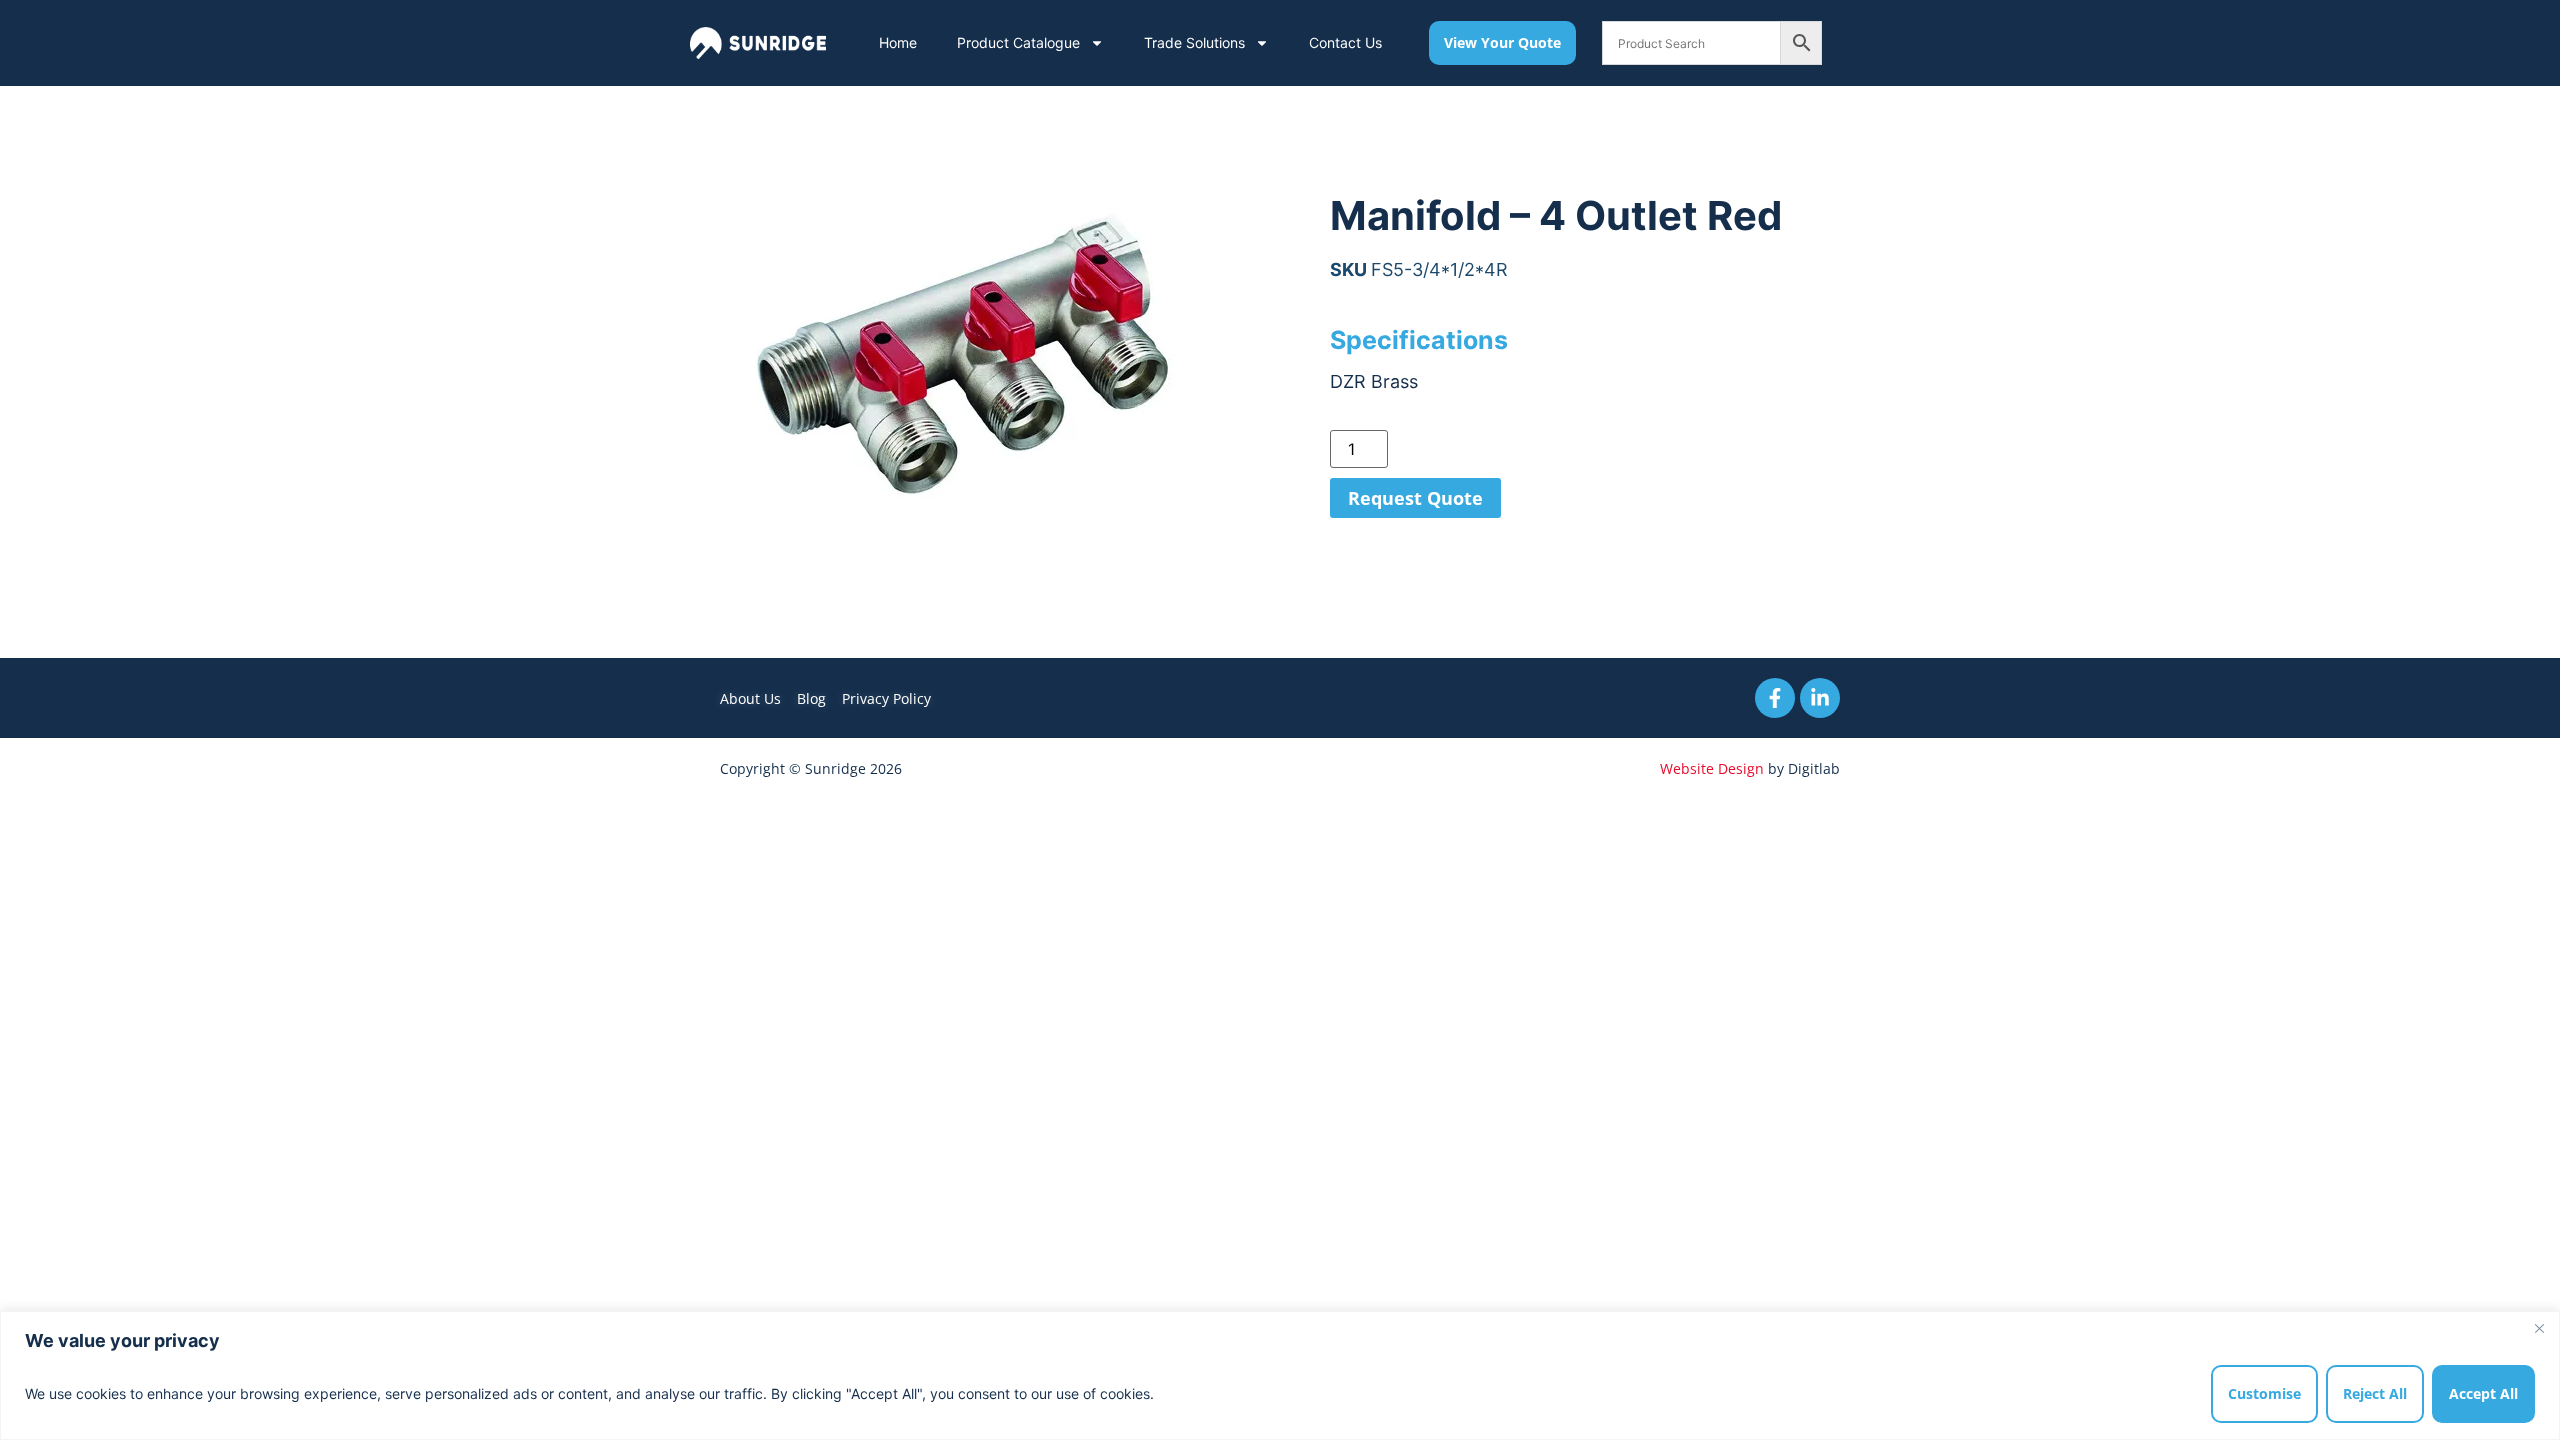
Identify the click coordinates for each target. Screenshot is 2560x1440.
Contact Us (1345, 42)
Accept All (2483, 1393)
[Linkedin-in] (1820, 698)
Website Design (1712, 768)
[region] (1280, 1375)
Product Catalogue (1018, 42)
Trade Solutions (1194, 42)
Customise (2264, 1393)
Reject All (2375, 1393)
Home (898, 42)
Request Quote (1415, 498)
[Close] (2539, 1328)
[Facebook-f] (1775, 698)
